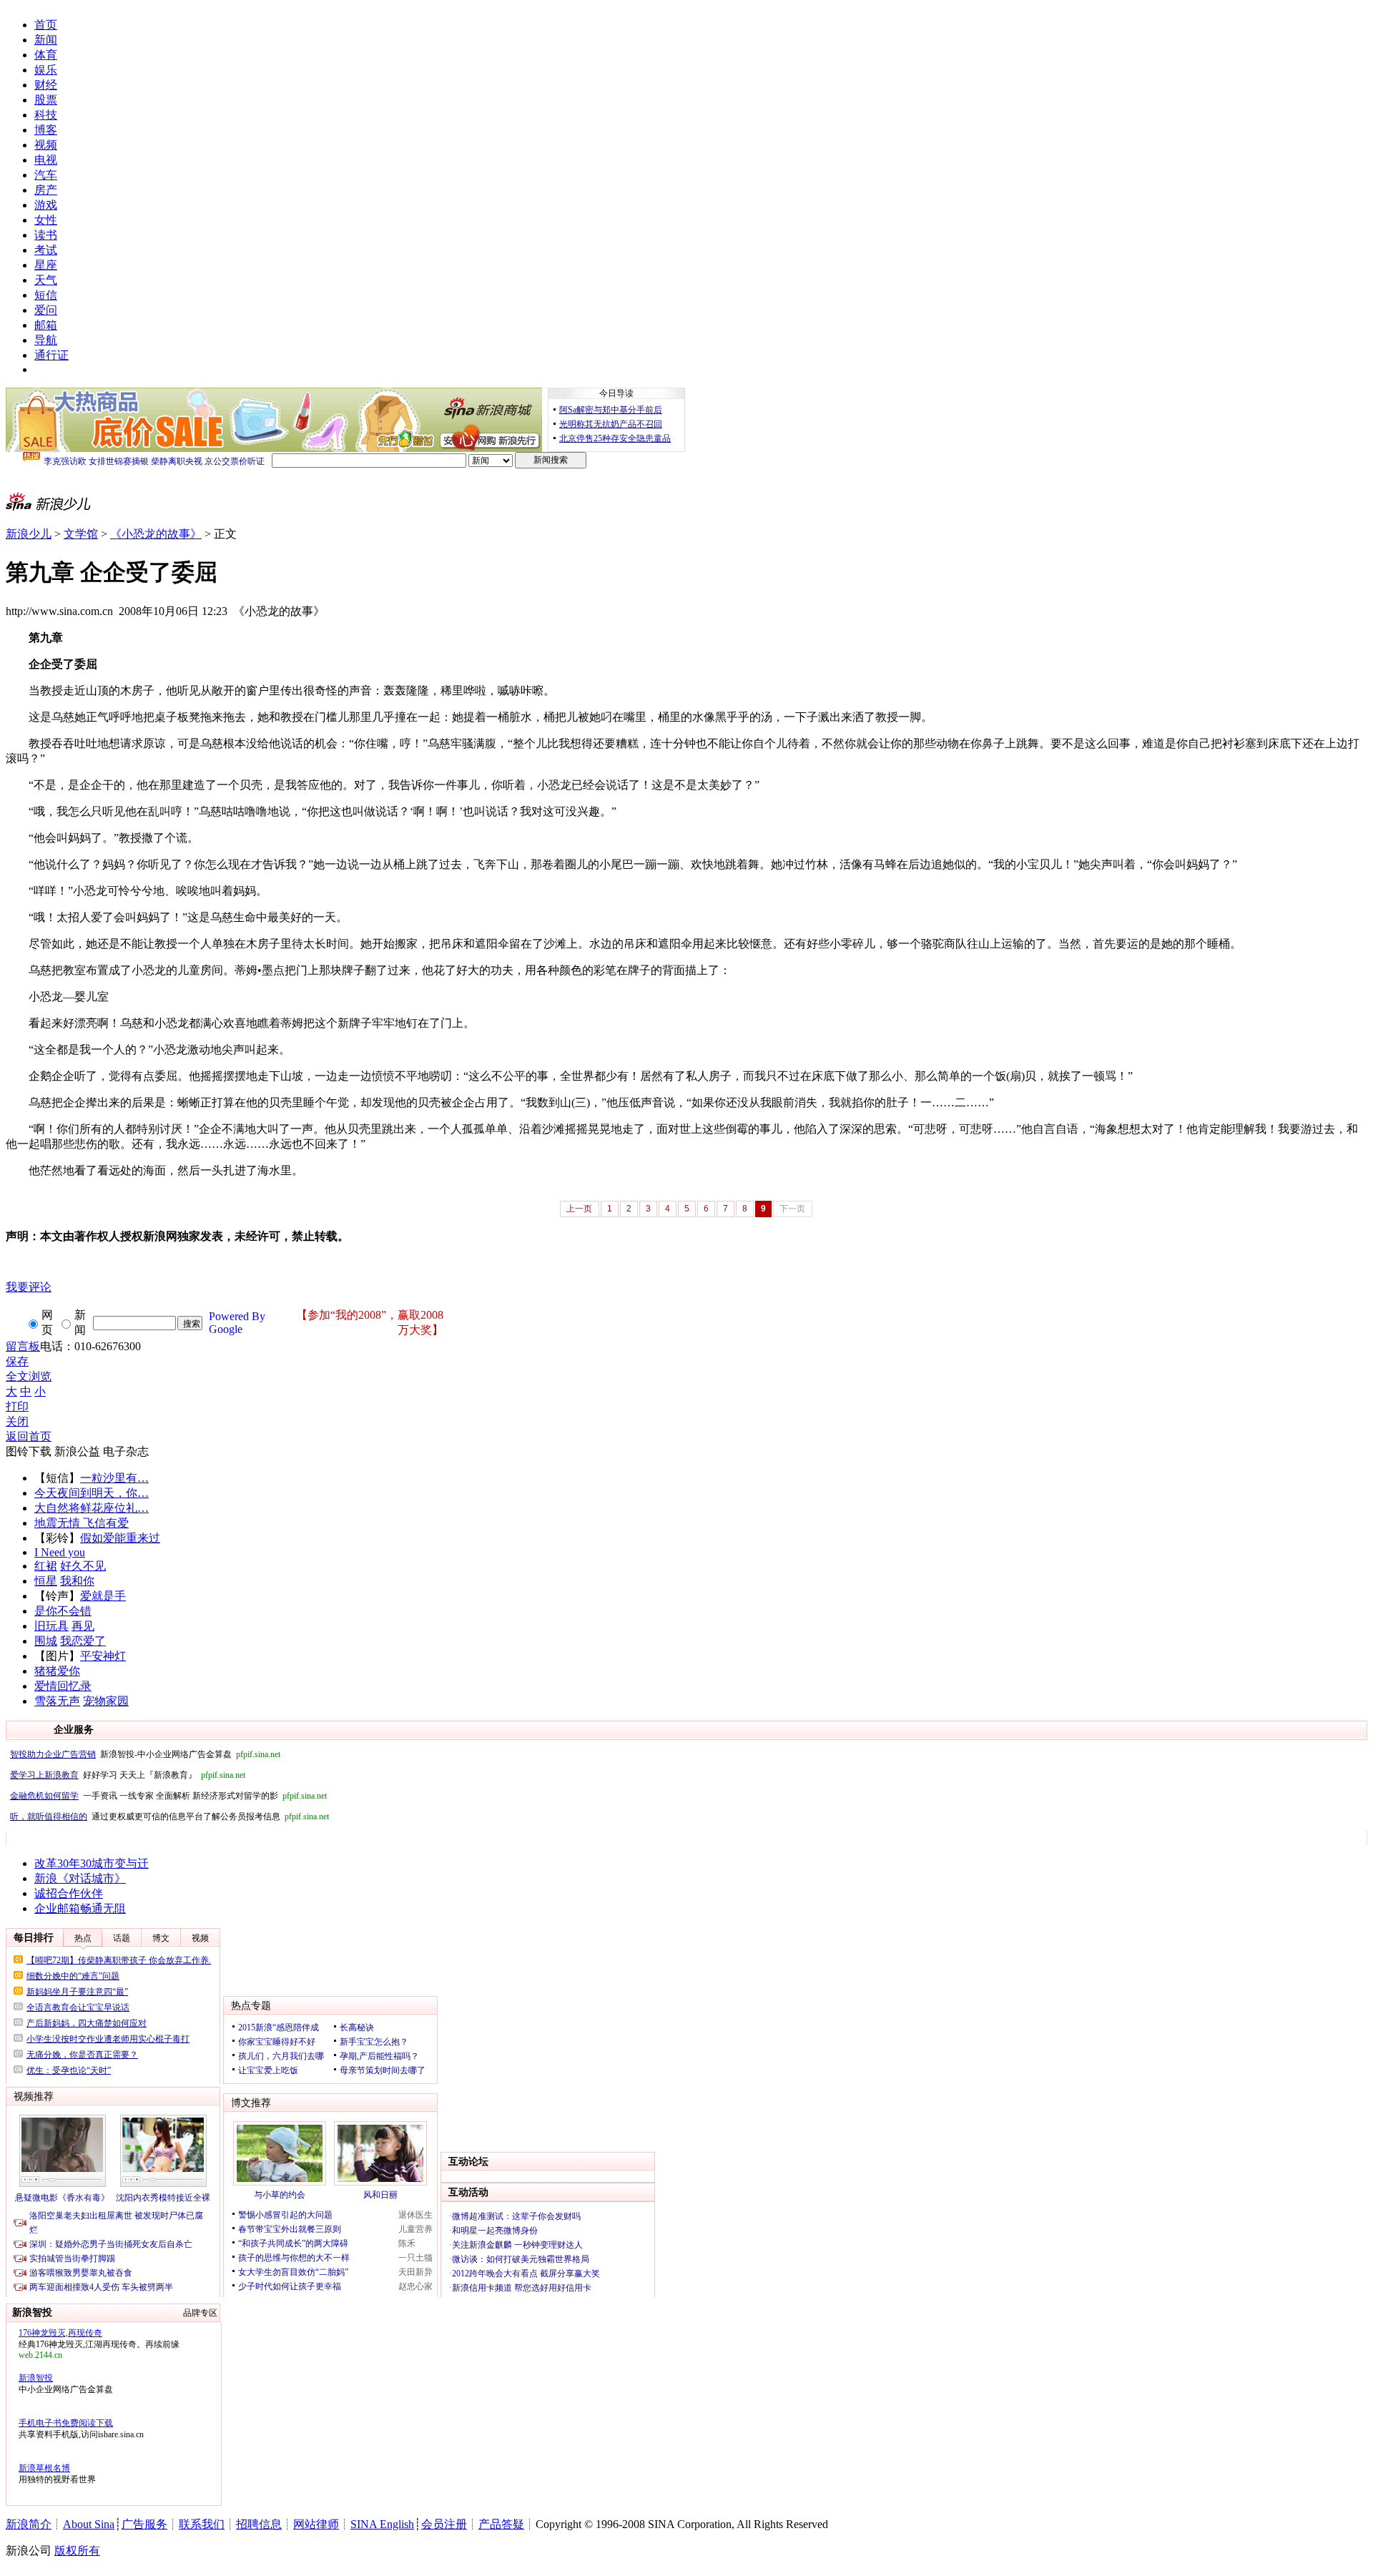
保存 (17, 1361)
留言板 (23, 1346)
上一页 (579, 1209)
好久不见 (83, 1566)
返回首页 (29, 1436)
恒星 (46, 1581)
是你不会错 (63, 1611)
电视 (46, 160)
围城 (46, 1641)
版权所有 (77, 2551)
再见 (83, 1626)
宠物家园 (106, 1701)
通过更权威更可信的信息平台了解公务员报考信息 (169, 1817)
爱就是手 (103, 1596)
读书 (46, 235)
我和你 (77, 1581)
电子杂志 (126, 1451)
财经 (46, 85)
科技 (46, 115)
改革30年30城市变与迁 (92, 1863)
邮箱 (46, 325)
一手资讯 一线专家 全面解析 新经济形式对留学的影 (168, 1796)
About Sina (89, 2524)
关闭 (17, 1421)
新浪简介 (29, 2524)
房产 (46, 190)
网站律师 (316, 2524)
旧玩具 (51, 1626)
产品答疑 (501, 2524)
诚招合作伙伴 (69, 1893)
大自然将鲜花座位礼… (92, 1508)
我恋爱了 (83, 1641)
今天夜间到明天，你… (92, 1493)
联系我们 (202, 2524)
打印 (17, 1406)
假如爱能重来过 (120, 1538)
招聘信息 (259, 2524)
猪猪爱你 (57, 1671)
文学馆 (81, 534)
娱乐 (46, 70)
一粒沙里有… (114, 1478)
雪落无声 (57, 1701)
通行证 (51, 355)
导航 (46, 340)
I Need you (60, 1552)
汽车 (46, 175)
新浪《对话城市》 (80, 1878)
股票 (46, 100)
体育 (46, 55)
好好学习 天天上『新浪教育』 (128, 1775)
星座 (46, 265)
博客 (46, 130)
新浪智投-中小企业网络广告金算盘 (145, 1754)
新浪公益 (77, 1451)
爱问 (46, 310)
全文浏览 (29, 1376)
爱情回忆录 (63, 1686)
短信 (46, 295)
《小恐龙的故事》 (156, 534)
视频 (46, 145)
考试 (46, 250)
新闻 (46, 40)
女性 (46, 220)
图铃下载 (29, 1451)
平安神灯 (103, 1656)
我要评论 (29, 1287)
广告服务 (144, 2524)
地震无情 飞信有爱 (82, 1523)
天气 (46, 280)
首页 (46, 25)
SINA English (382, 2524)
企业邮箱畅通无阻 (80, 1908)
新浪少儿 (29, 534)
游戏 (46, 205)
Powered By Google (237, 1323)
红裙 (46, 1566)
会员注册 (444, 2524)
